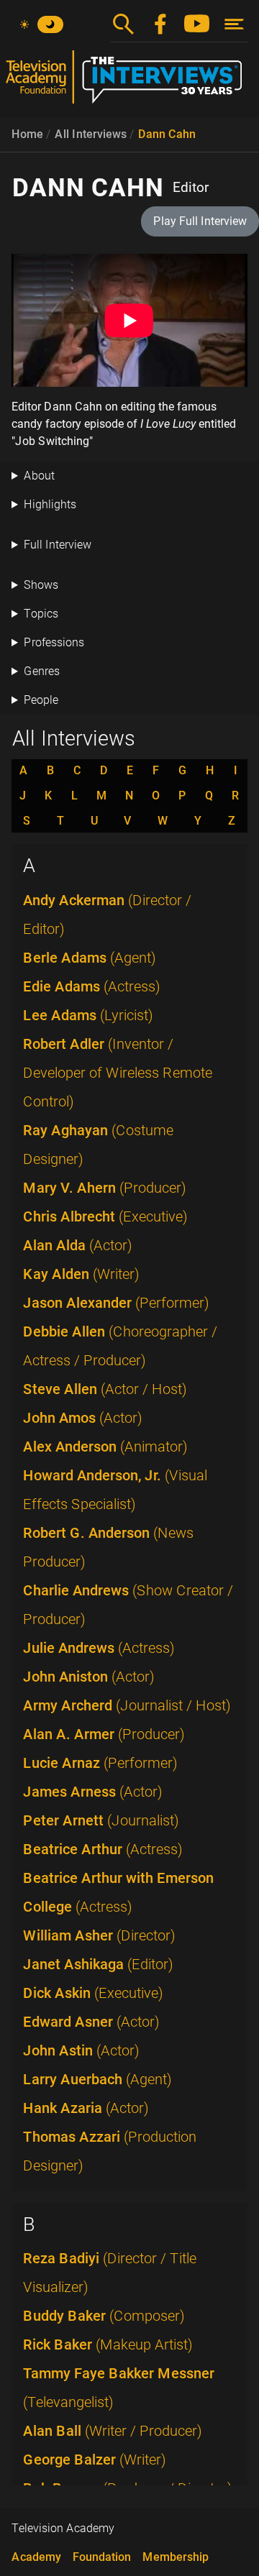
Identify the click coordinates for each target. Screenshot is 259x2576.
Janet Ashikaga (98, 1964)
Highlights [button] (50, 504)
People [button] (41, 700)
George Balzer (95, 2460)
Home (27, 134)
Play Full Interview (200, 221)
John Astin (81, 2050)
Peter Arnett (101, 1820)
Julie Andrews (99, 1648)
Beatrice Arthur (103, 1849)
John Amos (83, 1418)
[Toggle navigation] (234, 24)
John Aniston (89, 1677)
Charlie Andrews (128, 1605)
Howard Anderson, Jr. (115, 1490)
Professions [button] (54, 642)
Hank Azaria (86, 2108)
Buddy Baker (104, 2316)
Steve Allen (105, 1389)
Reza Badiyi (110, 2273)
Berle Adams (90, 958)
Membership (176, 2557)
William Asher (99, 1935)
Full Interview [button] (58, 545)
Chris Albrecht (105, 1216)
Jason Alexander (116, 1303)
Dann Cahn (167, 134)
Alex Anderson (105, 1447)
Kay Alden (81, 1274)
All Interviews (91, 134)
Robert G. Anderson (108, 1547)
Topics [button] (41, 614)
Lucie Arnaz (100, 1763)
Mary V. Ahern (105, 1188)
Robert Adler (118, 1073)
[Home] (129, 83)
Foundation (102, 2557)
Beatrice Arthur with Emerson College (118, 1892)
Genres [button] (42, 671)
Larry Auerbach (97, 2079)
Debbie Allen (120, 1346)
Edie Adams (92, 986)
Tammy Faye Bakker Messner (119, 2388)
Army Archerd (127, 1705)
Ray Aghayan (98, 1145)
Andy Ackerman (107, 915)
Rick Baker (108, 2344)
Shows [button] (41, 585)
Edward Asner (91, 2022)
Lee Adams (88, 1015)
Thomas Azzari (110, 2151)
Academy (36, 2557)
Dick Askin (93, 1993)
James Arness (93, 1792)
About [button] (39, 476)
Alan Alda (78, 1245)
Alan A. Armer (104, 1734)
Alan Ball (113, 2431)
